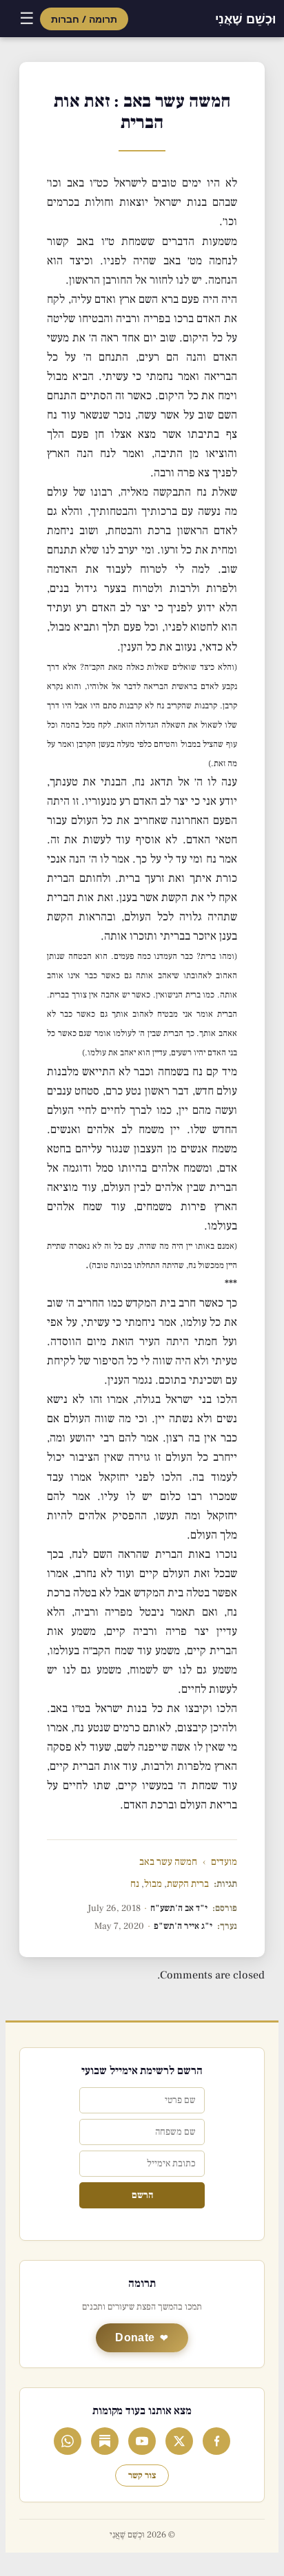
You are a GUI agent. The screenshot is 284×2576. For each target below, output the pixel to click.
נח (135, 1884)
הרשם (142, 2195)
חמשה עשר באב (168, 1862)
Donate (135, 2337)
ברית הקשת (188, 1884)
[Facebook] (216, 2441)
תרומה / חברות (84, 19)
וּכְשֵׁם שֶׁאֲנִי (245, 19)
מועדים (224, 1862)
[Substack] (105, 2441)
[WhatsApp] (68, 2441)
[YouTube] (142, 2441)
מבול (153, 1884)
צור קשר (142, 2475)
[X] (179, 2441)
